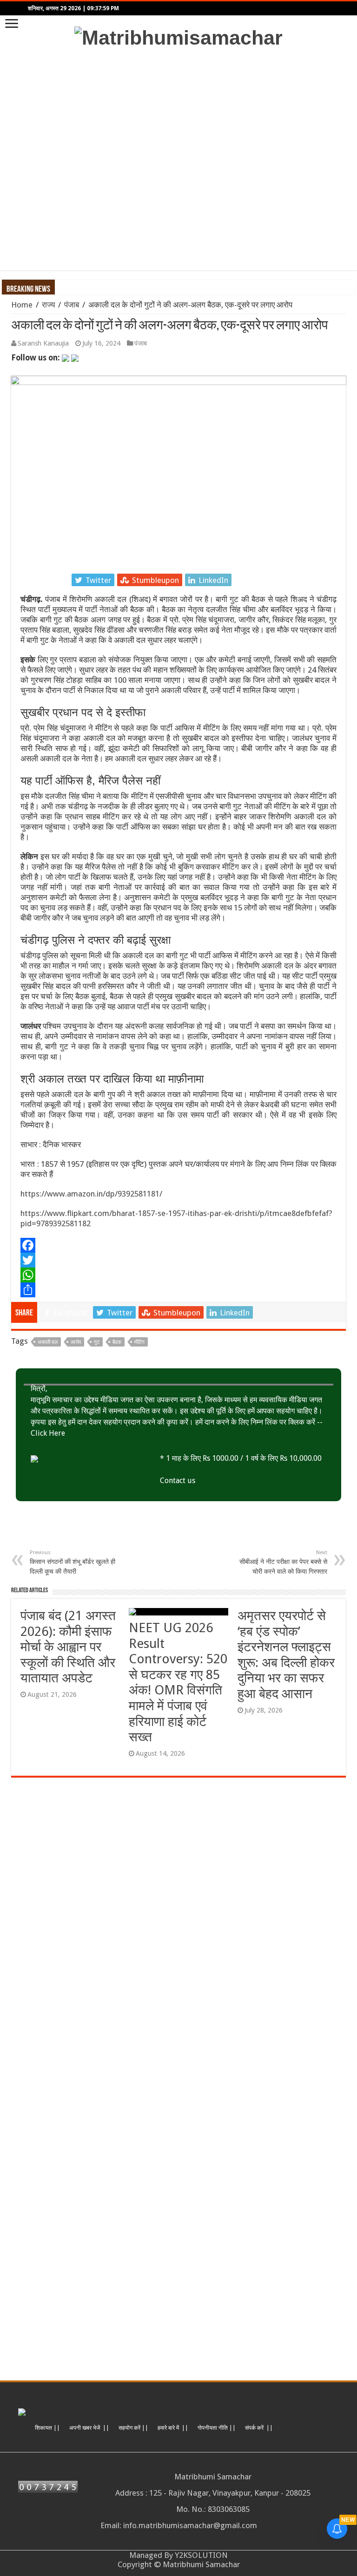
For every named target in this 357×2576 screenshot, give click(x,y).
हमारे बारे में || (173, 2428)
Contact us (178, 1481)
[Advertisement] (178, 160)
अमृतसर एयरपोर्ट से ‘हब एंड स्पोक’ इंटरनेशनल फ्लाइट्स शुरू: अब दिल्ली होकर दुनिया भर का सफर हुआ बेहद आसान (286, 1655)
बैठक (117, 1342)
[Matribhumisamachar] (178, 36)
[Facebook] (178, 1245)
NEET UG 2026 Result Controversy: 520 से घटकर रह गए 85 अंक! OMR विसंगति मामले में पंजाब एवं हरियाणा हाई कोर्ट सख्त (178, 1682)
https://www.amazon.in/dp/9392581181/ (91, 1194)
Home (22, 305)
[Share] (178, 1290)
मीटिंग (139, 1342)
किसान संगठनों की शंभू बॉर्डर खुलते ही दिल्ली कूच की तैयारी (73, 1562)
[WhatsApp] (178, 1275)
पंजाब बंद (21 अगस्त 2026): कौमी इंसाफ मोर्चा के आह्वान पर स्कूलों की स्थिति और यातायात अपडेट (68, 1647)
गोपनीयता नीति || (217, 2428)
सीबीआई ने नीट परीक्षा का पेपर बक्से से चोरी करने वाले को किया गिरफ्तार (283, 1562)
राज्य (48, 305)
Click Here (48, 1433)
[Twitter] (178, 1260)
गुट (97, 1342)
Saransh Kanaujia (43, 343)
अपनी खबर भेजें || (89, 2428)
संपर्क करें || (259, 2428)
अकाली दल (48, 1342)
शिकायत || (47, 2428)
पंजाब (72, 305)
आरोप (76, 1342)
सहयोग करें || (133, 2428)
